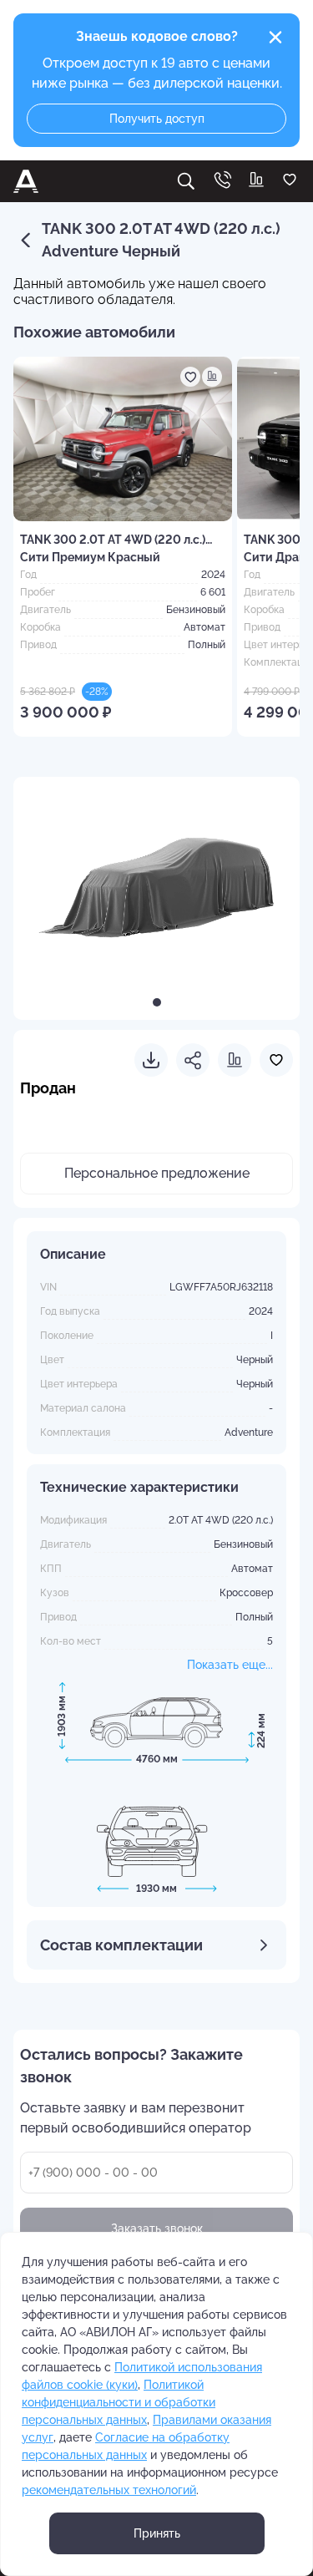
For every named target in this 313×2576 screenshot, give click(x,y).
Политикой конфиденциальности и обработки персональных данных (119, 2402)
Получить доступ (157, 119)
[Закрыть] (275, 38)
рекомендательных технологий (109, 2490)
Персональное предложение (157, 1173)
